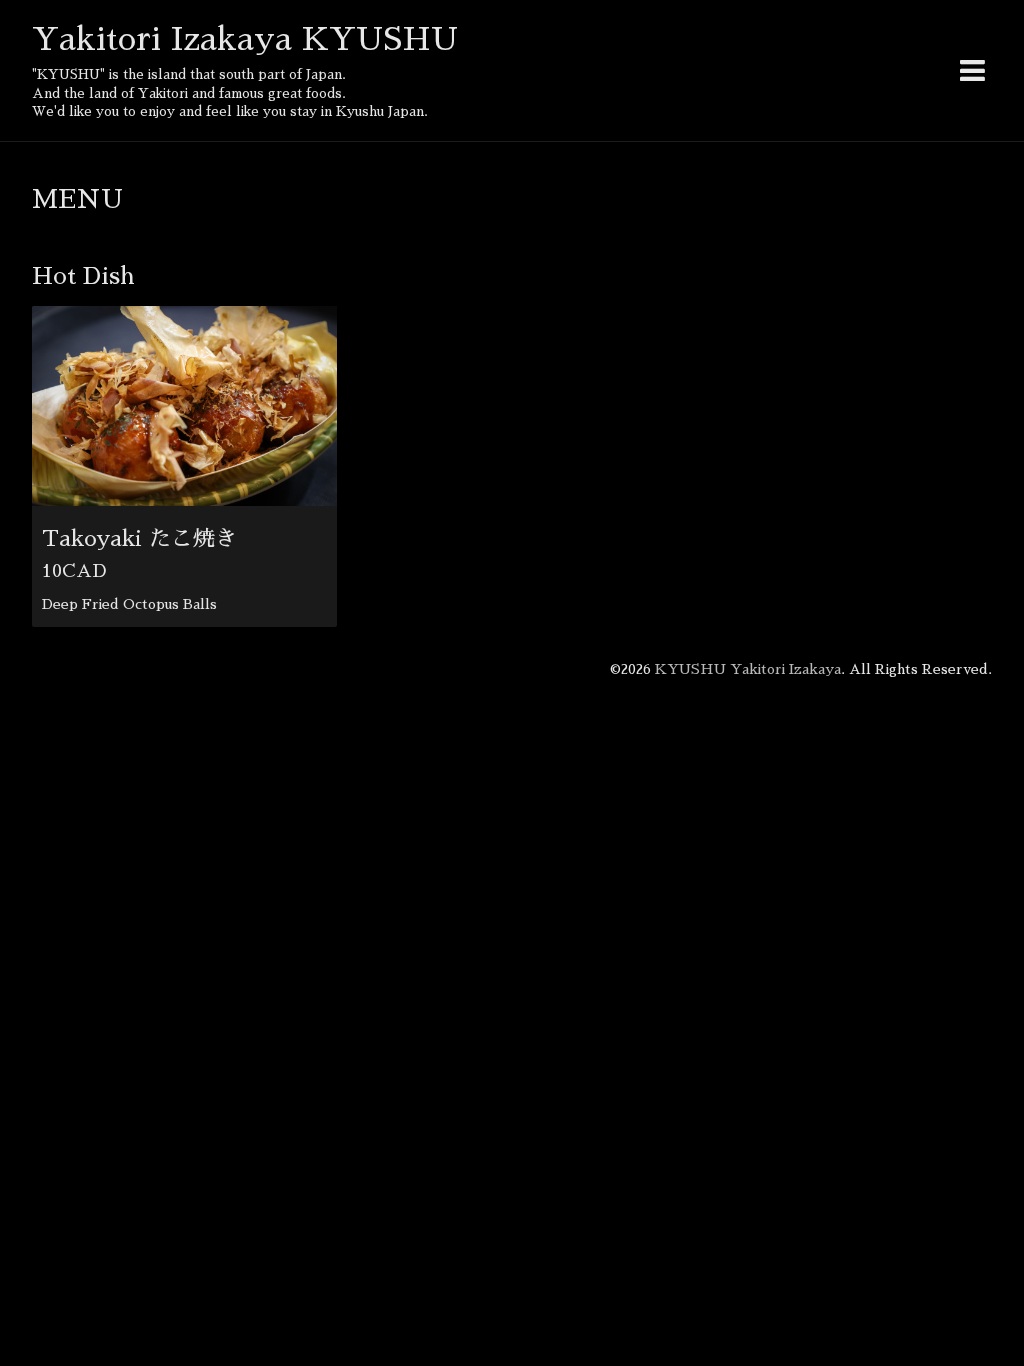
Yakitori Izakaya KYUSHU (245, 39)
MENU (77, 199)
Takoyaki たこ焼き (139, 539)
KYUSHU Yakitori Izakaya (748, 669)
